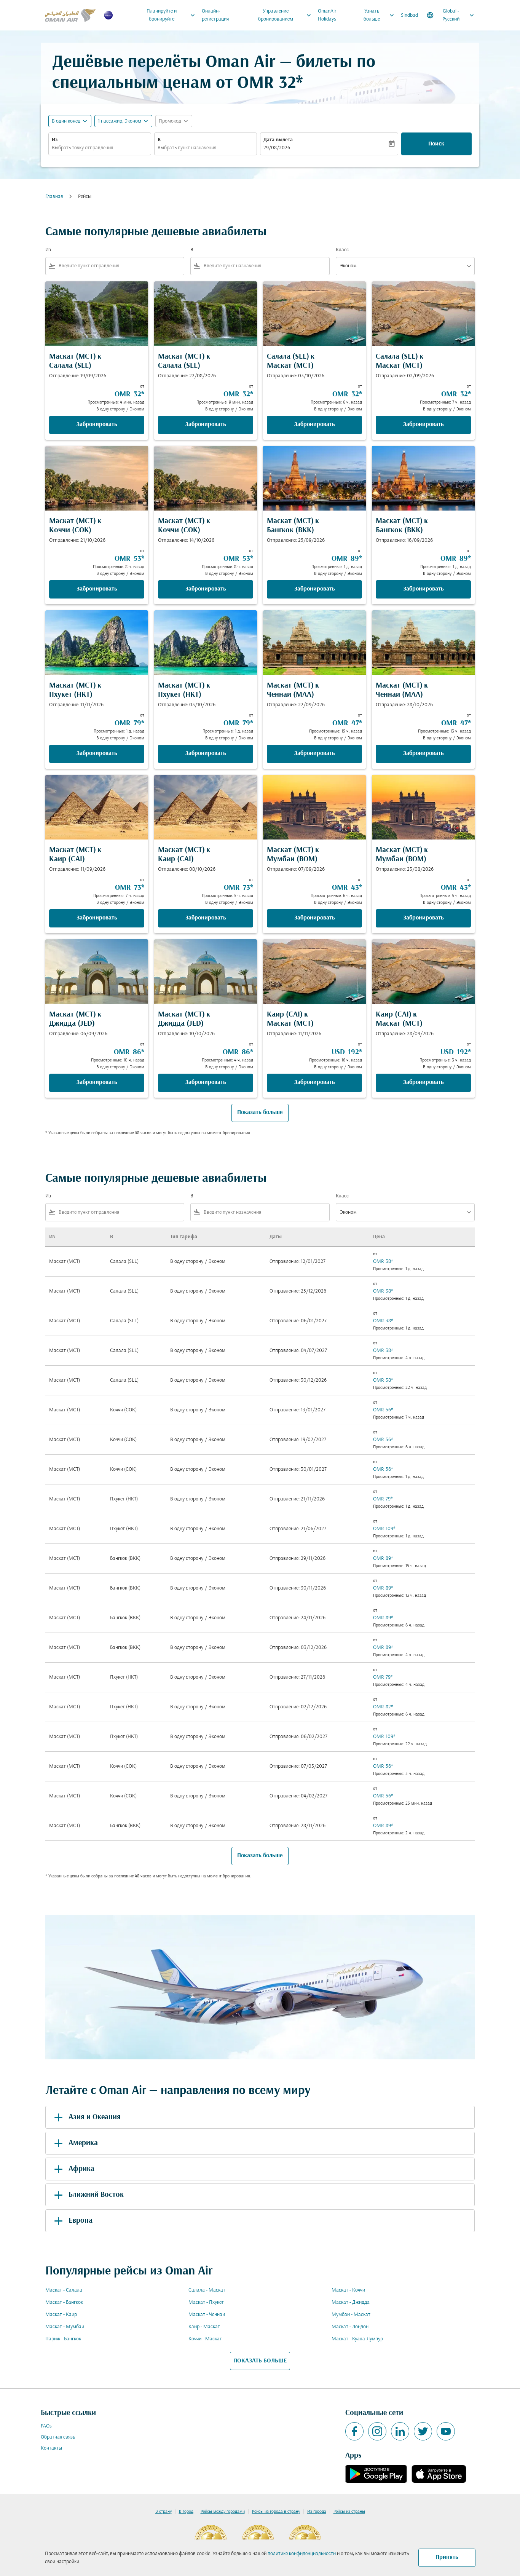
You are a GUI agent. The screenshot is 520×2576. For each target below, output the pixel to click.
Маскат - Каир (61, 2315)
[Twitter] (423, 2431)
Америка (83, 2143)
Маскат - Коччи (348, 2290)
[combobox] (100, 148)
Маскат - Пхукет (206, 2302)
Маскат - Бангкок (64, 2302)
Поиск (436, 144)
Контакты (51, 2448)
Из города (317, 2512)
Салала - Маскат (207, 2290)
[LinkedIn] (400, 2431)
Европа (81, 2221)
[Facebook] (354, 2431)
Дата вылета (278, 140)
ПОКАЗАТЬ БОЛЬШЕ (260, 2361)
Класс (342, 250)
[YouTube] (446, 2431)
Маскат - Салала (64, 2290)
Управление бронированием (286, 15)
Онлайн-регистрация (215, 15)
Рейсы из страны (349, 2512)
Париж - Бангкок (63, 2339)
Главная (54, 197)
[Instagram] (377, 2431)
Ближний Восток (96, 2195)
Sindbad (409, 15)
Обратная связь (58, 2437)
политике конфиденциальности (302, 2554)
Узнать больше (380, 15)
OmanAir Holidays (327, 15)
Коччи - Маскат (205, 2339)
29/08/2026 (277, 148)
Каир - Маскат (204, 2327)
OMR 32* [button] (270, 84)
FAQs (46, 2426)
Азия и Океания (95, 2117)
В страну (163, 2512)
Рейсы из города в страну (276, 2512)
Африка (81, 2169)
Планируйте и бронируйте (171, 15)
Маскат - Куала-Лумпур (357, 2339)
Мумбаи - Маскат (351, 2315)
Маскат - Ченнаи (207, 2315)
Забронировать (97, 425)
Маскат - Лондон (350, 2327)
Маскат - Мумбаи (65, 2327)
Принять (447, 2557)
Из (55, 140)
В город (186, 2512)
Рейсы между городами (223, 2512)
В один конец (66, 121)
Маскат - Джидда (351, 2302)
